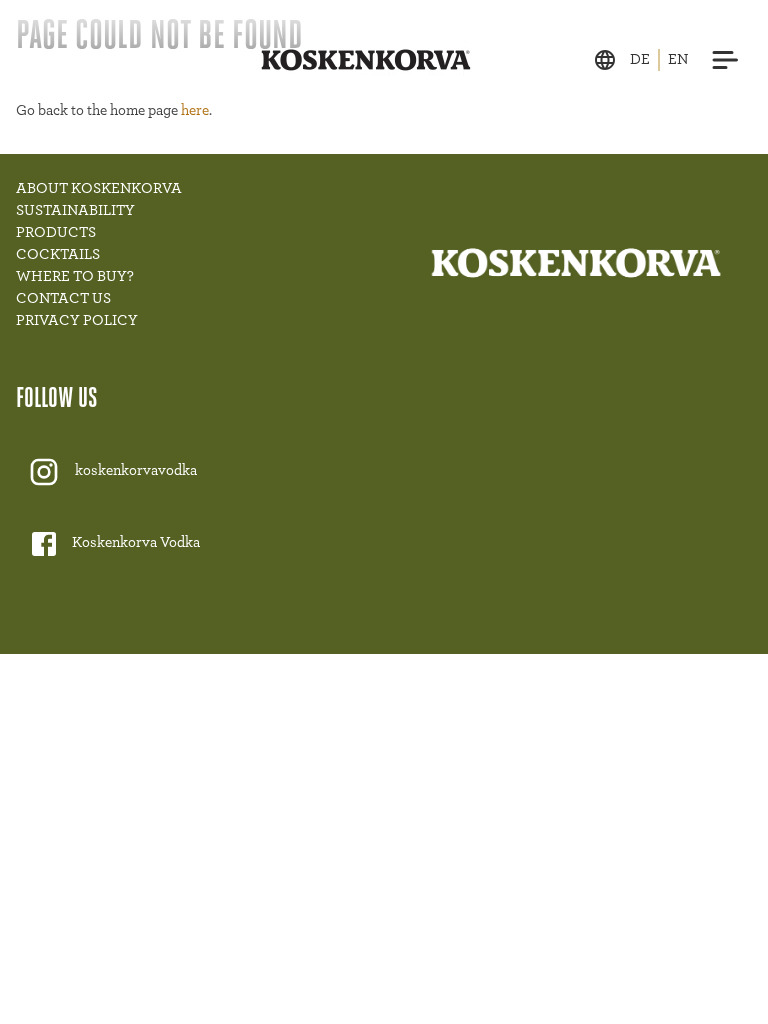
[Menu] (726, 60)
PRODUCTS (56, 232)
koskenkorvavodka (136, 470)
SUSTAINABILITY (75, 210)
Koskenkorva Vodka (136, 542)
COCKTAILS (58, 254)
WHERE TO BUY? (75, 276)
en (678, 59)
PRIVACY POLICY (77, 320)
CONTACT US (63, 298)
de (640, 59)
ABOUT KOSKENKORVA (99, 188)
